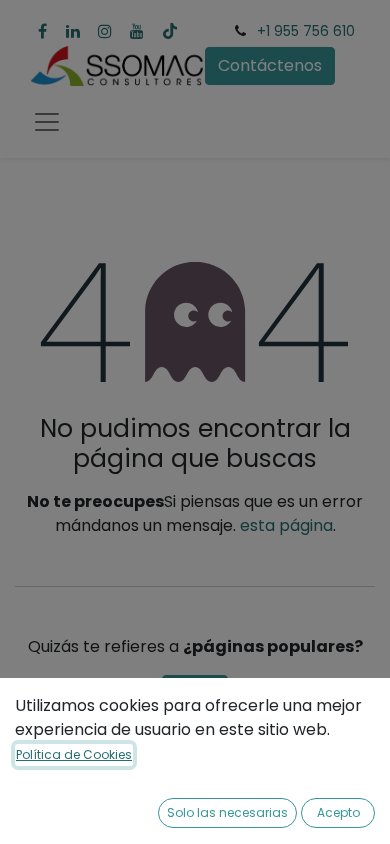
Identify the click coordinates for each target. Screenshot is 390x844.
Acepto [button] (338, 812)
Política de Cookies (74, 754)
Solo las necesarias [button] (227, 812)
